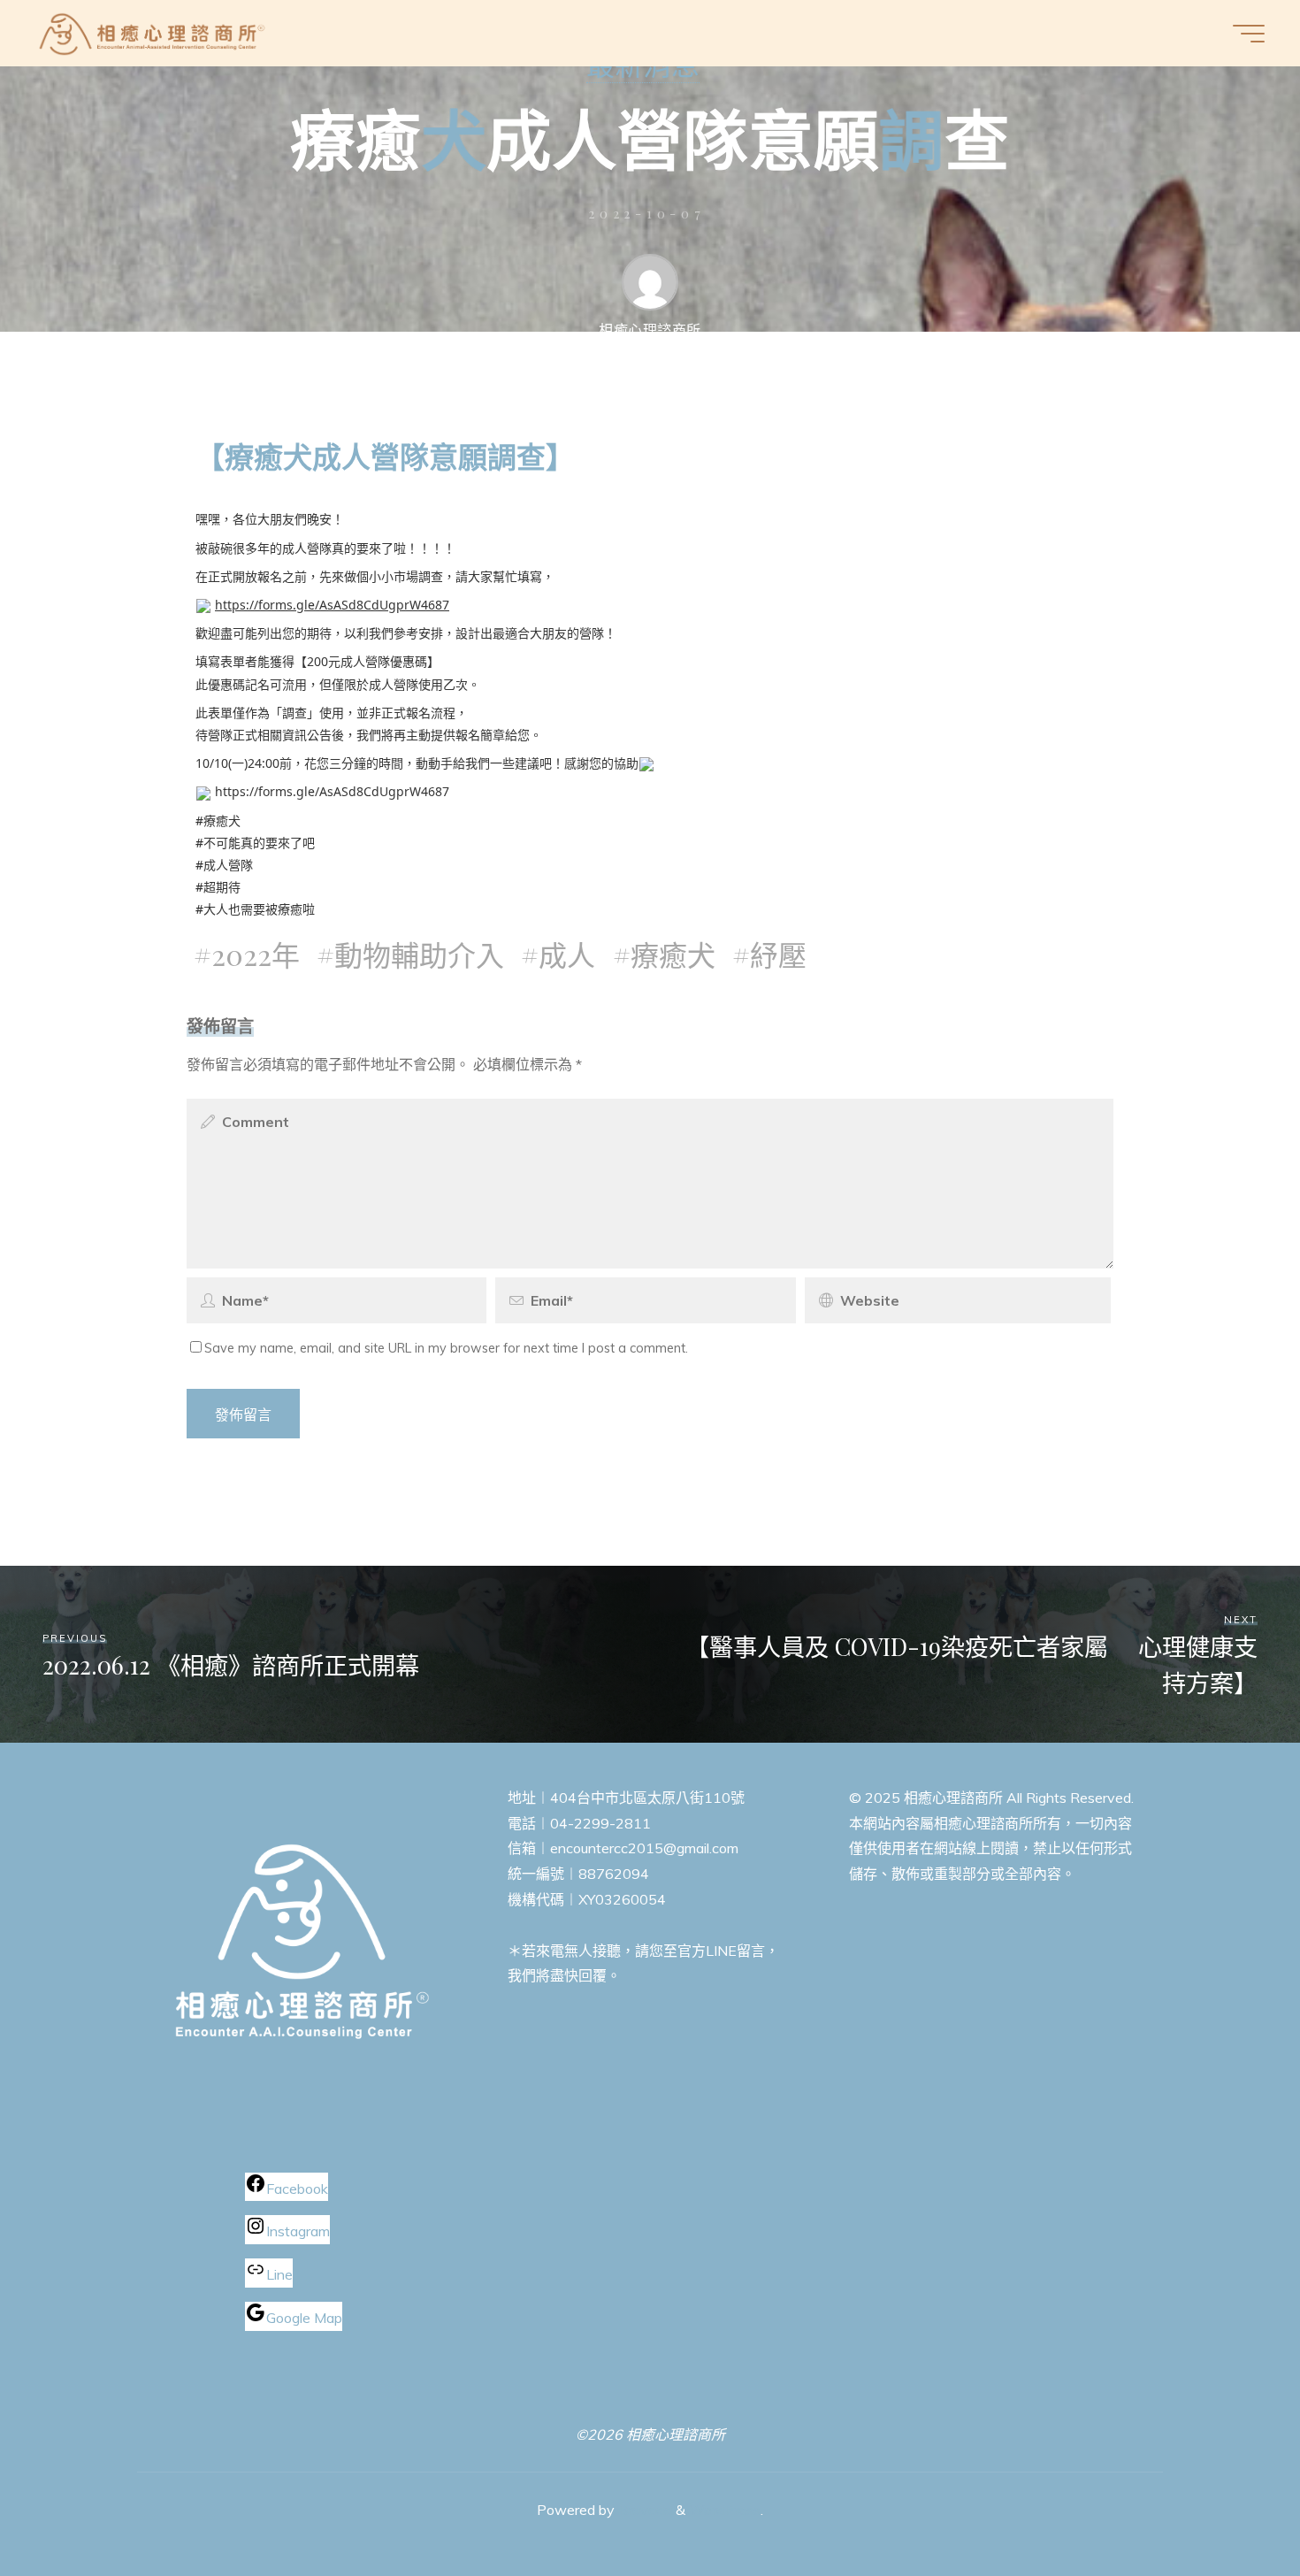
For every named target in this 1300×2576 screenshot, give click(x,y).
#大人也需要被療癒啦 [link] (255, 909)
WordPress (725, 2510)
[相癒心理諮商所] (153, 33)
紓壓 (778, 954)
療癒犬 (673, 954)
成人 (567, 954)
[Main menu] (1249, 34)
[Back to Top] (1231, 2507)
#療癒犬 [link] (218, 820)
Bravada (643, 2510)
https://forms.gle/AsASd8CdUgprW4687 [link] (332, 605)
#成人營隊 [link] (224, 865)
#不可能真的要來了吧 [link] (255, 843)
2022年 (256, 954)
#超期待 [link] (218, 887)
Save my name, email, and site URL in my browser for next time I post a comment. (446, 1348)
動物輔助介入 (419, 954)
